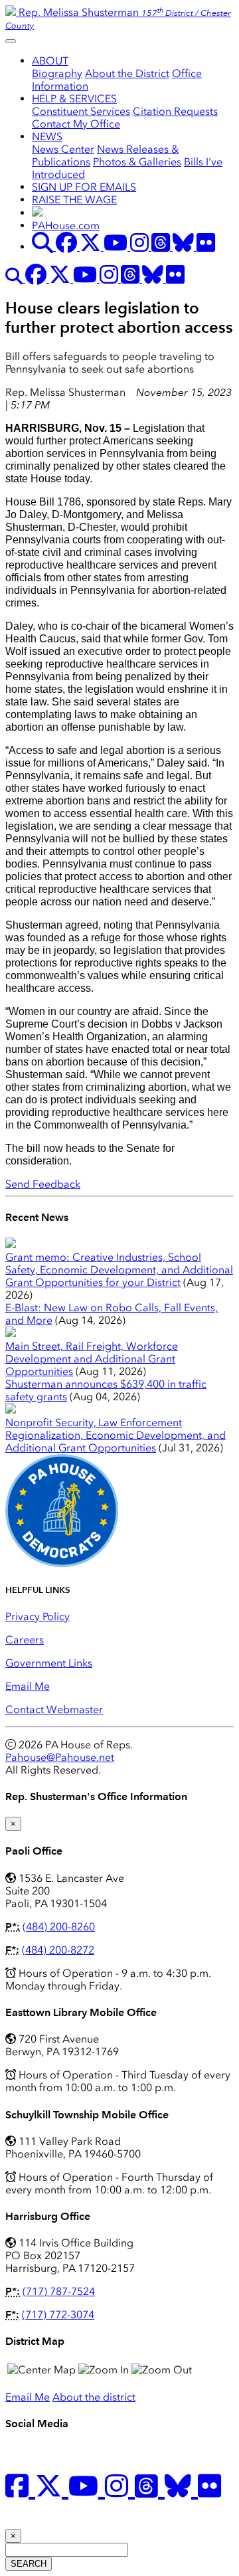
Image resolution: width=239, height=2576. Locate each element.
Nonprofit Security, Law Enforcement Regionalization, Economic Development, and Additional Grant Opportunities (116, 1435)
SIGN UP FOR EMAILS (84, 187)
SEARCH (29, 2564)
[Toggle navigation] (11, 41)
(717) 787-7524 (59, 2291)
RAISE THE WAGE (74, 200)
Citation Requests (175, 111)
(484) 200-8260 (59, 1927)
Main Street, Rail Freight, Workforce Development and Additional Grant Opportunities (92, 1359)
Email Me (28, 1686)
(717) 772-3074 (58, 2315)
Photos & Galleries (137, 162)
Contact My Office (76, 124)
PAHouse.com (66, 226)
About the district (94, 2397)
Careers (25, 1640)
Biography (57, 73)
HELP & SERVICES (74, 99)
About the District (127, 73)
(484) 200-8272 (58, 1950)
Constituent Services (81, 111)
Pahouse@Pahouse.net (60, 1757)
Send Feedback (43, 1184)
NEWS (47, 137)
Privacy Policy (38, 1616)
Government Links (49, 1663)
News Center (63, 149)
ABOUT (50, 61)
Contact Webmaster (54, 1709)
